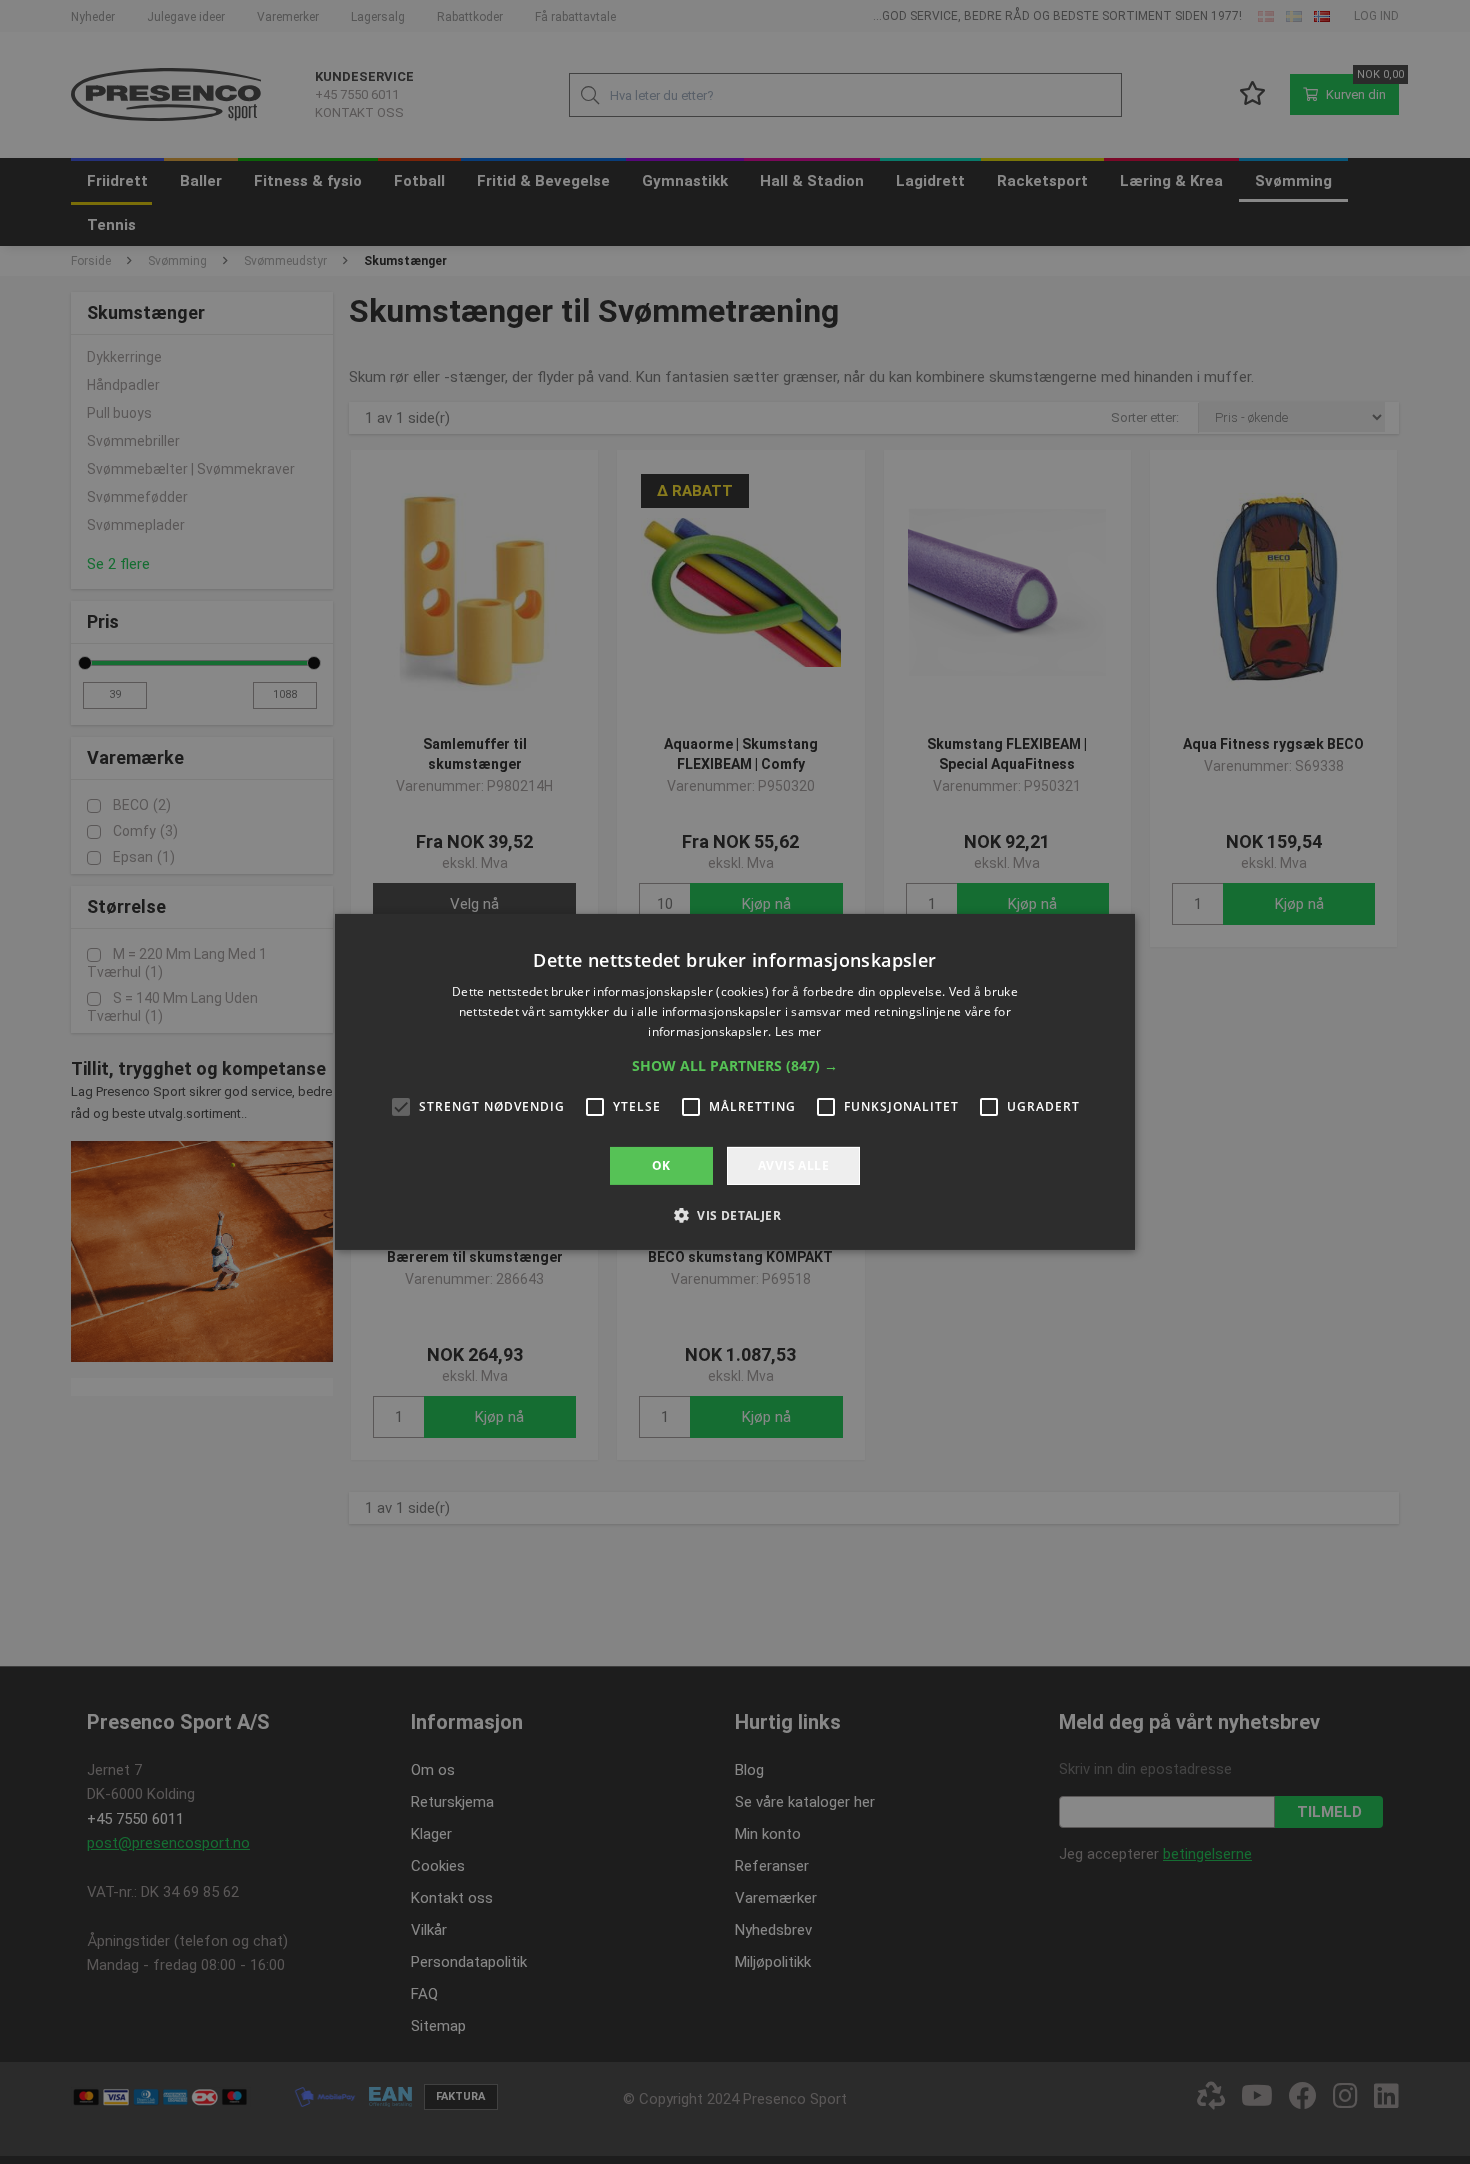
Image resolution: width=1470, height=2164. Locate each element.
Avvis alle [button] (793, 1165)
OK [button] (661, 1165)
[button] (735, 1066)
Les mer (798, 1031)
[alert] (735, 1082)
